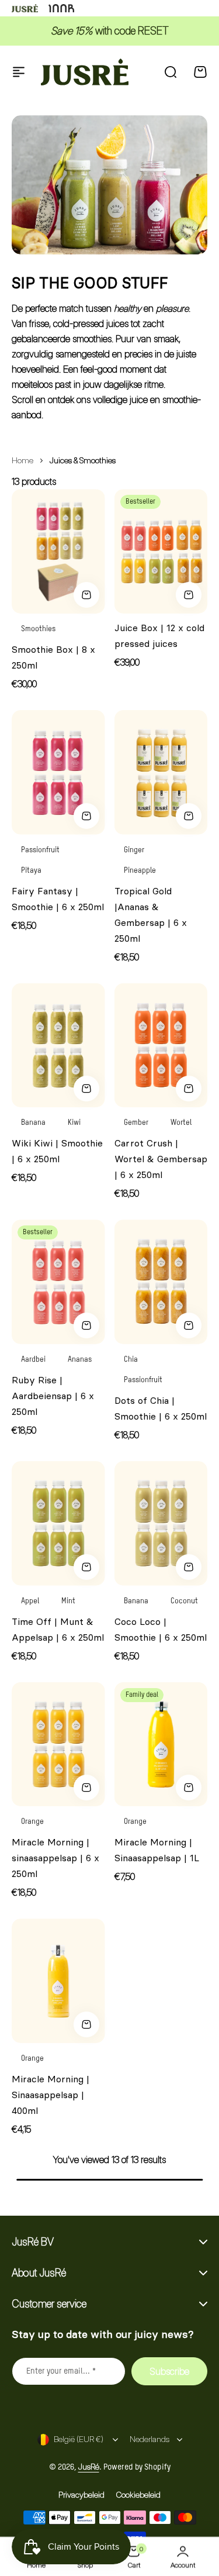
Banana (33, 1123)
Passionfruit (40, 850)
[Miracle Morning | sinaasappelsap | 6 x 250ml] (58, 1745)
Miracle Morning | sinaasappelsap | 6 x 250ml (55, 1858)
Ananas (80, 1360)
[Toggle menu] (19, 72)
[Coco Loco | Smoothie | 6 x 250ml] (161, 1523)
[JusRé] (85, 72)
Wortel (181, 1123)
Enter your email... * (61, 2371)
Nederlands (150, 2439)
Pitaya (31, 871)
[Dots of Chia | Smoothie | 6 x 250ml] (161, 1282)
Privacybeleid (81, 2494)
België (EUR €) (79, 2439)
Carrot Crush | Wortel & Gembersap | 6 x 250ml (161, 1159)
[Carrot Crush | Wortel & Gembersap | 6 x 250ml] (161, 1046)
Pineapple (140, 871)
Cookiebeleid (138, 2494)
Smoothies (38, 629)
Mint (68, 1601)
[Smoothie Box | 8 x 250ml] (58, 551)
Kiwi (74, 1123)
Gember (136, 1123)
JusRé (89, 2466)
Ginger (134, 850)
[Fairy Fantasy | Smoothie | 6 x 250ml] (58, 772)
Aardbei (33, 1360)
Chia (131, 1360)
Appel (30, 1601)
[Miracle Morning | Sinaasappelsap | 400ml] (58, 1981)
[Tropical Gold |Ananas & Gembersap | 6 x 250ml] (161, 772)
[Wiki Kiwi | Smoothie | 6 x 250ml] (58, 1046)
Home (22, 460)
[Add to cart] (86, 595)
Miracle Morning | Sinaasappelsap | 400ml (51, 2095)
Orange (32, 1822)
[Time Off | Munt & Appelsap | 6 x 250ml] (58, 1523)
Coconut (184, 1601)
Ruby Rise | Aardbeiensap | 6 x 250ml (53, 1396)
